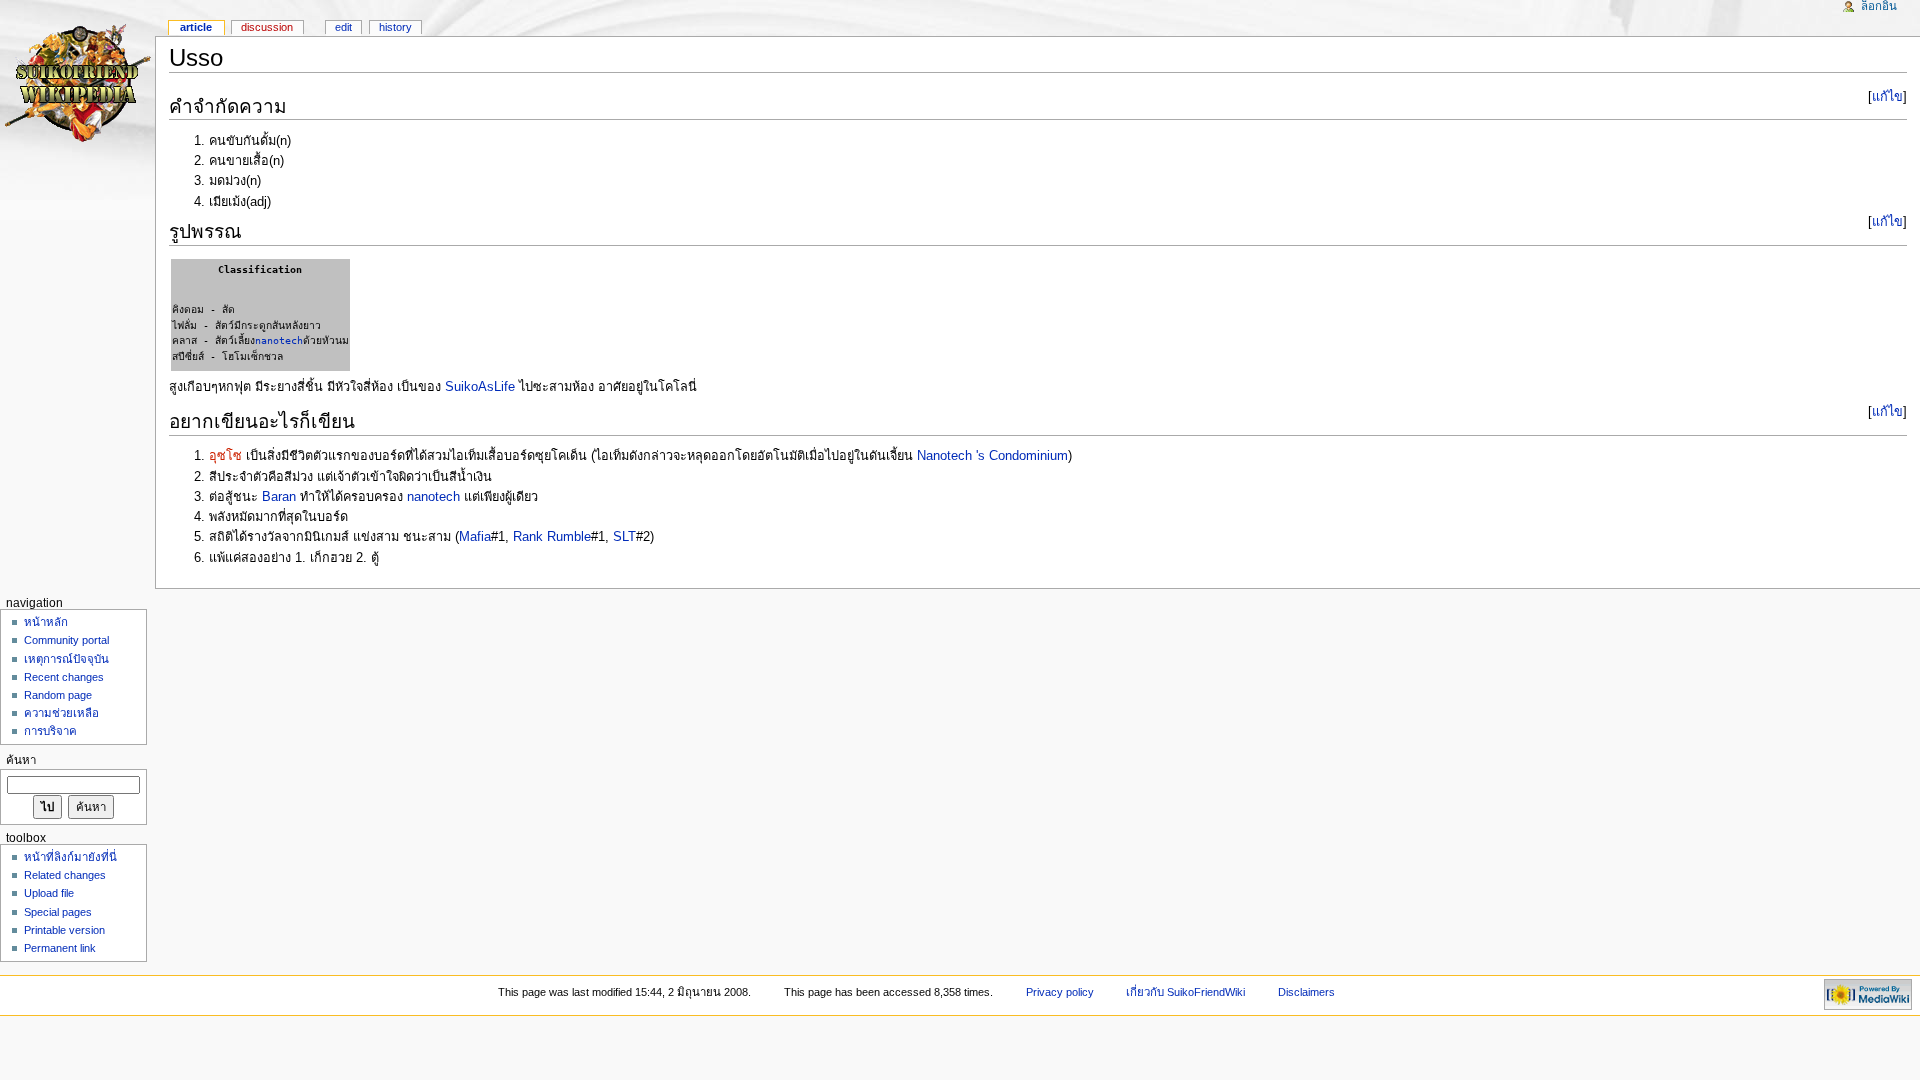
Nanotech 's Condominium (992, 456)
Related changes (65, 875)
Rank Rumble (552, 537)
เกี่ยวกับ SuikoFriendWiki (1185, 992)
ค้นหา (21, 760)
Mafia (475, 537)
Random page (58, 695)
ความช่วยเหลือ (61, 713)
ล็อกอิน (1879, 6)
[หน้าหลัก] (77, 77)
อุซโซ (225, 456)
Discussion (267, 27)
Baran (279, 497)
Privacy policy (1060, 992)
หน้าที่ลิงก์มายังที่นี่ (70, 857)
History (395, 27)
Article (196, 27)
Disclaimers (1306, 992)
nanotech (279, 340)
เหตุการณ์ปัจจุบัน (66, 659)
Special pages (58, 912)
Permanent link (60, 948)
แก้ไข (1887, 97)
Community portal (66, 640)
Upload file (49, 893)
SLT (624, 537)
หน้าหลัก (46, 622)
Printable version (64, 930)
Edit (343, 27)
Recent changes (64, 677)
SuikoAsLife (480, 387)
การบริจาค (50, 731)
